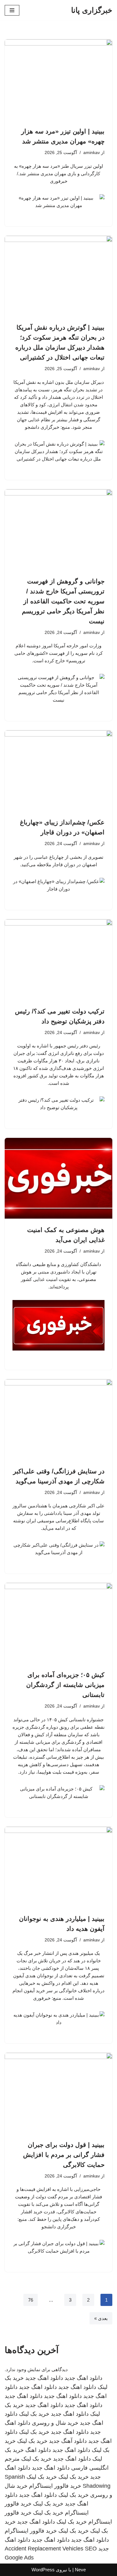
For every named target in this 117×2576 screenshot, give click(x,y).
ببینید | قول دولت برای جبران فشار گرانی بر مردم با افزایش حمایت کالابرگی (64, 2155)
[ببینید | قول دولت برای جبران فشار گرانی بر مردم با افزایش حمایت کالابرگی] (58, 2093)
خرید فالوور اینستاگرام (55, 2486)
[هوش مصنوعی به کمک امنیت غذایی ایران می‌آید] (58, 1178)
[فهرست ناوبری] (12, 10)
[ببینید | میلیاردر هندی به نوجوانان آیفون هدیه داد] (58, 1867)
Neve (80, 2570)
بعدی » (101, 2318)
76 (31, 2300)
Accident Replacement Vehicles (44, 2549)
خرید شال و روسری (55, 2423)
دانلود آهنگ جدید (68, 2441)
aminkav (92, 153)
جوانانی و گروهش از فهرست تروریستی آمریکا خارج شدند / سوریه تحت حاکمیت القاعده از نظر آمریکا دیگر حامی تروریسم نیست (63, 601)
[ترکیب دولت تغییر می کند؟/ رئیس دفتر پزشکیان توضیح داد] (58, 960)
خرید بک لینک (34, 2414)
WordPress (43, 2570)
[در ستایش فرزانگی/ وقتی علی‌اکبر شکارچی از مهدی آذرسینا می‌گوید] (58, 1420)
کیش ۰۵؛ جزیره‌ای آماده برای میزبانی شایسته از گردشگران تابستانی (65, 1685)
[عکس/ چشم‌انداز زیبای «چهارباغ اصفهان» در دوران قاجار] (58, 771)
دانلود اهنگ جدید (83, 2378)
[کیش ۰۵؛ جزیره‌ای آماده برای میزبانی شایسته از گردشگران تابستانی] (58, 1623)
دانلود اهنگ (38, 2450)
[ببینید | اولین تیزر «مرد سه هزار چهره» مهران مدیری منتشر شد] (58, 80)
